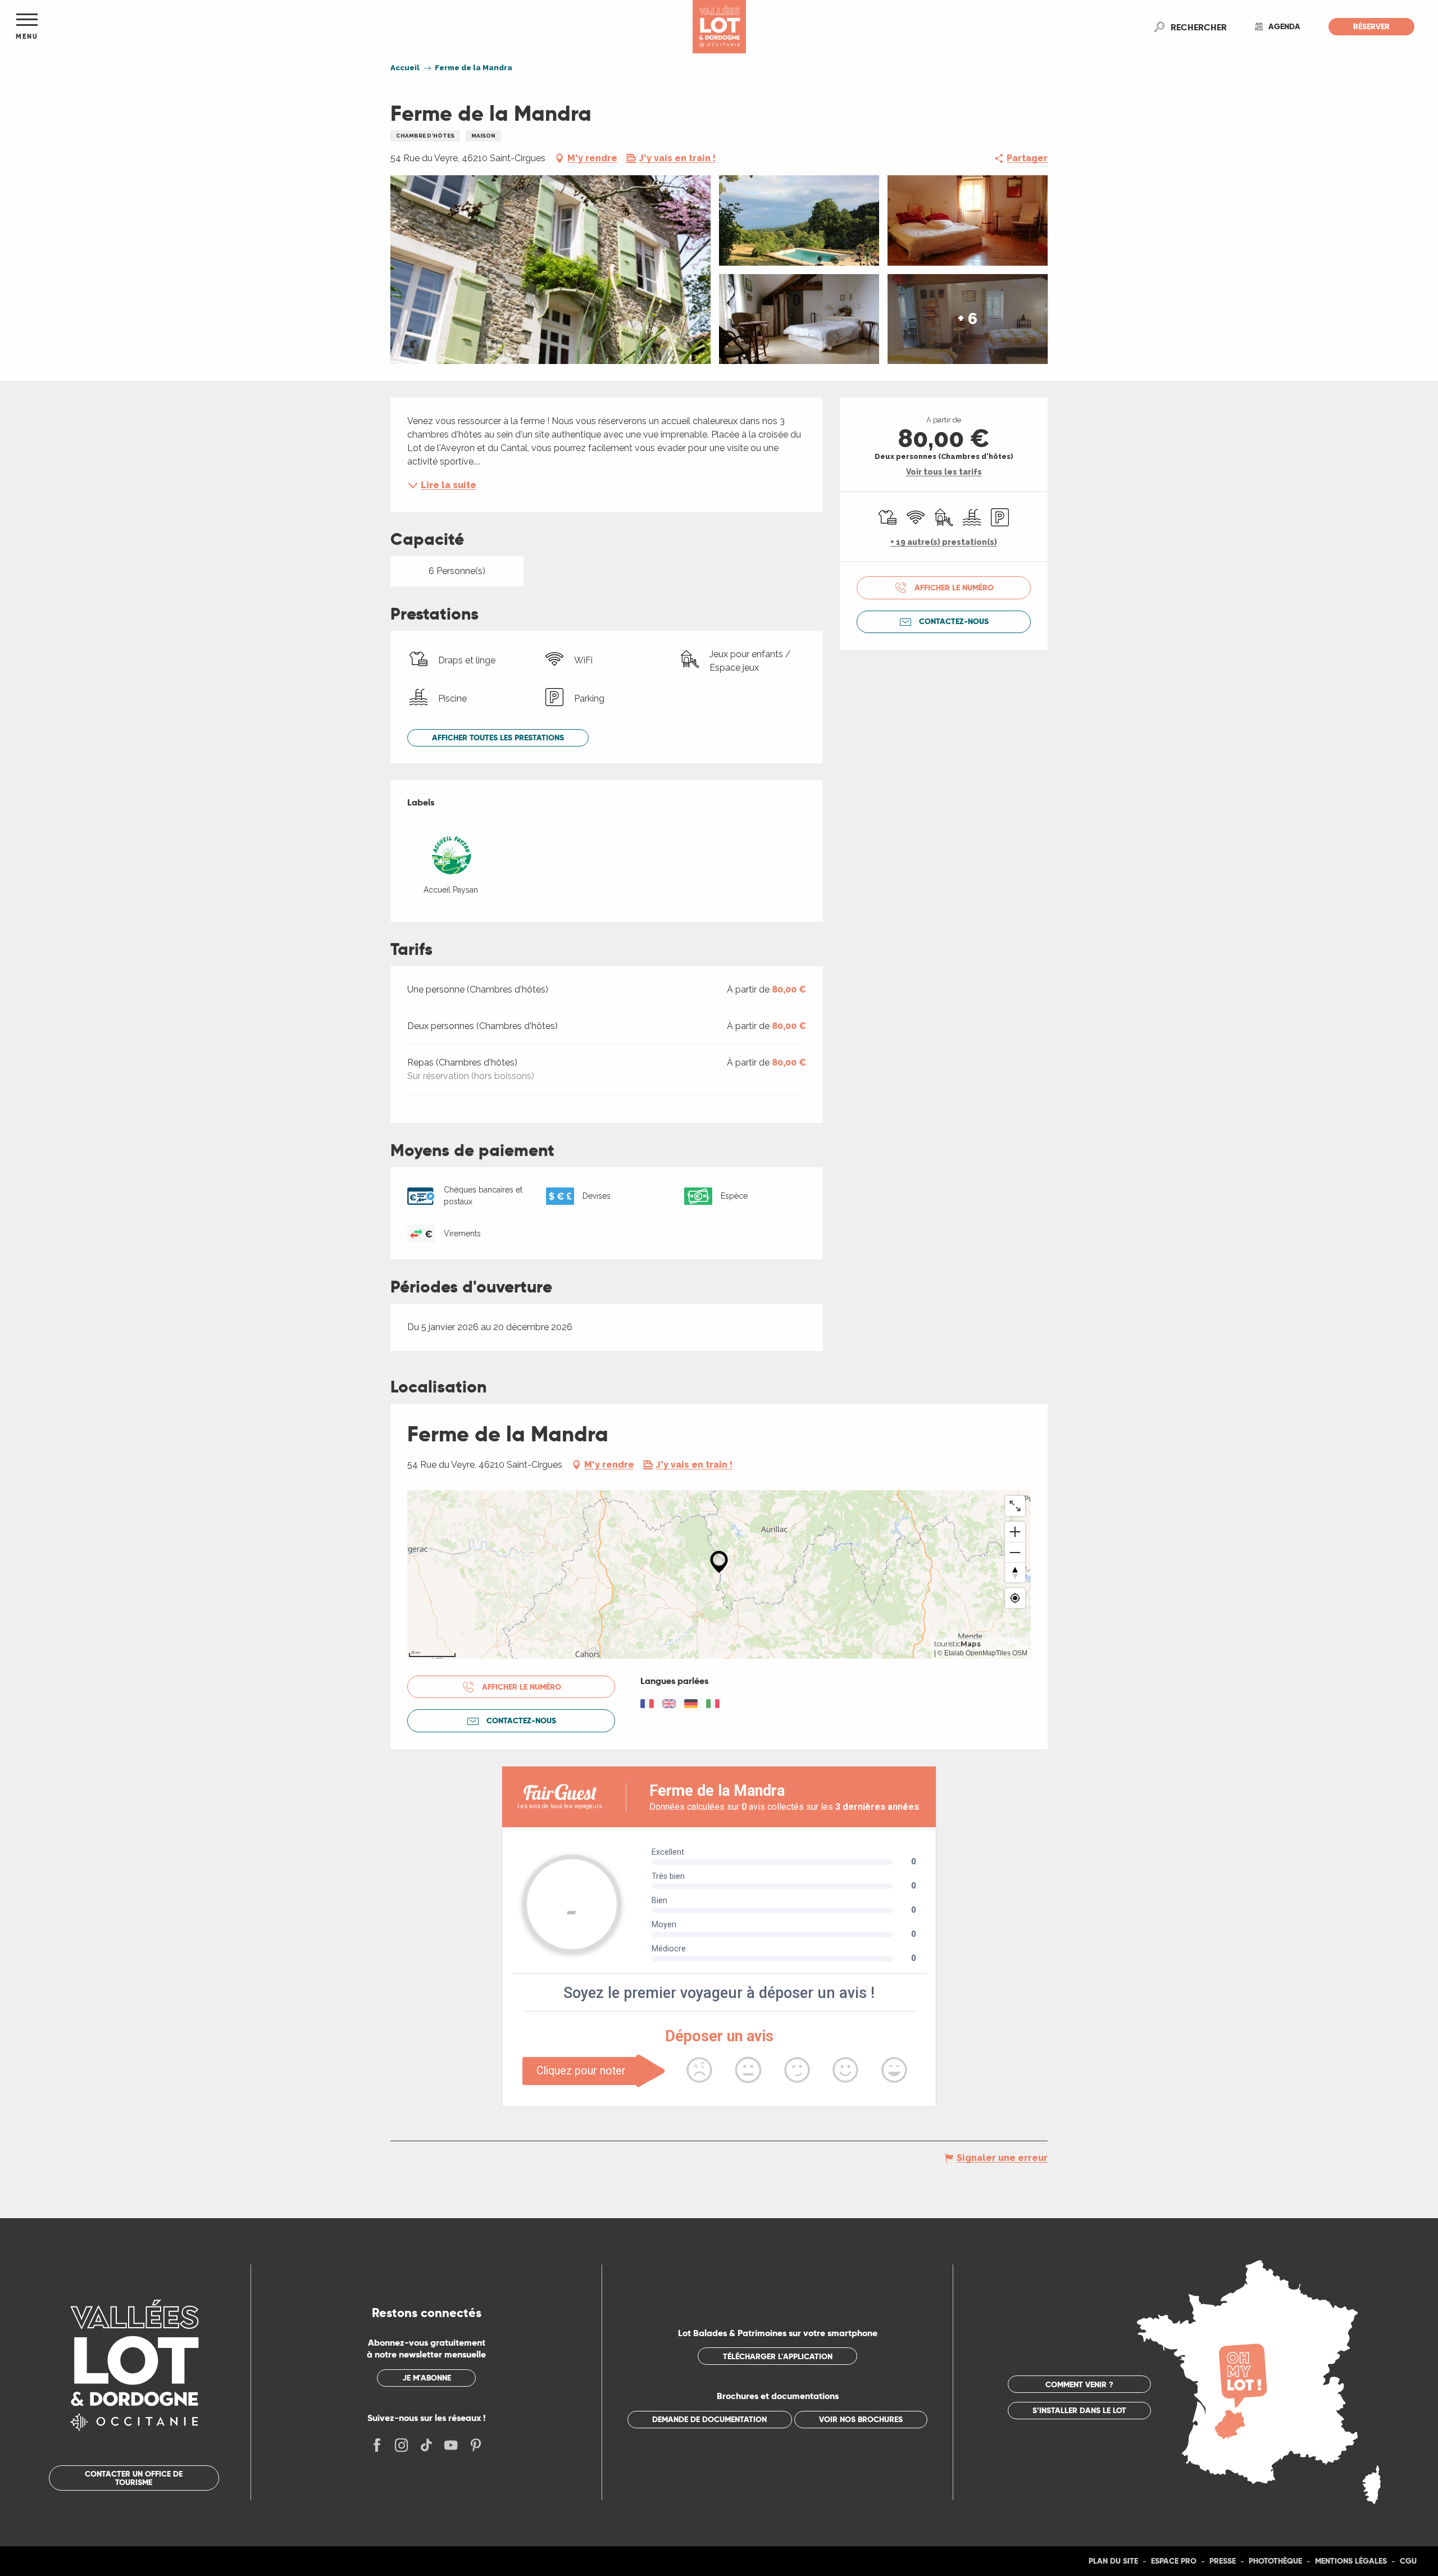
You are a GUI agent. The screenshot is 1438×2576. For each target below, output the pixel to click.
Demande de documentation (709, 2419)
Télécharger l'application (778, 2356)
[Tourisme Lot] (719, 27)
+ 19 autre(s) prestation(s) (944, 542)
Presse (1223, 2561)
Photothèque (1275, 2561)
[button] (1199, 27)
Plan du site (1113, 2561)
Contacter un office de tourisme (134, 2478)
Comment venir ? (1079, 2384)
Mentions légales (1351, 2561)
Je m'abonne (427, 2378)
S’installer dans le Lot (1079, 2410)
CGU (1408, 2561)
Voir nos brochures (861, 2419)
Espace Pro (1174, 2561)
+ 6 (968, 319)
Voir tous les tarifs (944, 472)
